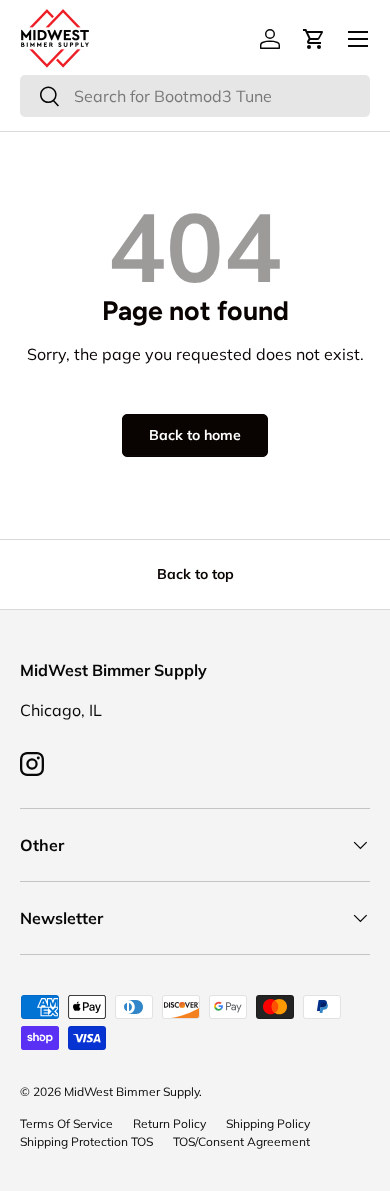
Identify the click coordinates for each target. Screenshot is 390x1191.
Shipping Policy (268, 1123)
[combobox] (195, 96)
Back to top (195, 574)
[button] (314, 39)
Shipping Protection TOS (86, 1141)
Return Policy (169, 1123)
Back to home (195, 435)
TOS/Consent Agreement (241, 1141)
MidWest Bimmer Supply (131, 1091)
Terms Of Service (66, 1123)
